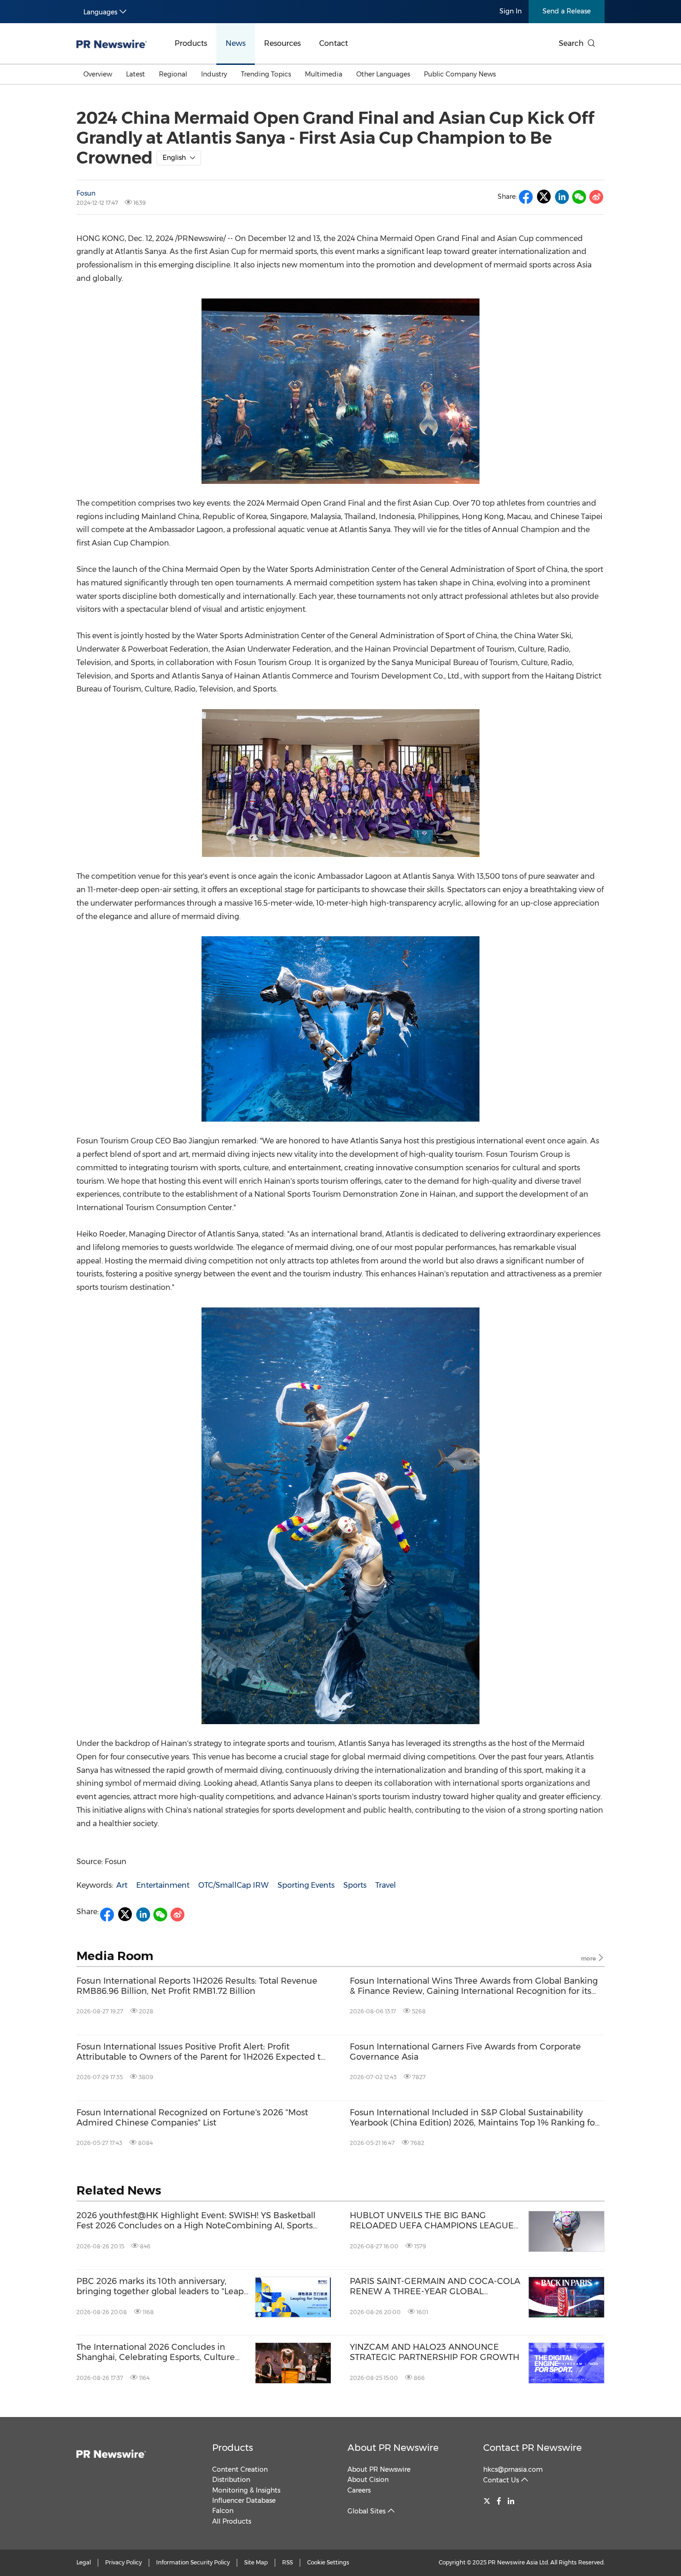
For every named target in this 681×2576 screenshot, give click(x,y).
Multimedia (324, 74)
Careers (359, 2490)
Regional (173, 74)
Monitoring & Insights (246, 2490)
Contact (334, 43)
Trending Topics (266, 74)
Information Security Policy (193, 2562)
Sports (355, 1885)
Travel (386, 1885)
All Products (232, 2521)
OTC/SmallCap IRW (233, 1885)
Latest (136, 74)
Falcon (223, 2511)
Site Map (256, 2562)
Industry (214, 74)
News (236, 43)
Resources (282, 43)
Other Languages (383, 74)
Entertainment (163, 1885)
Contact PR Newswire (533, 2448)
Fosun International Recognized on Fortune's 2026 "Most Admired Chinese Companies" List (192, 2118)
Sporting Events (306, 1885)
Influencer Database (244, 2500)
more (589, 1958)
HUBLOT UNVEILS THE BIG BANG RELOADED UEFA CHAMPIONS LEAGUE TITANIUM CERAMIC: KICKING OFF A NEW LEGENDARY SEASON (436, 2221)
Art (122, 1885)
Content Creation (240, 2469)
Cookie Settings (328, 2562)
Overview (98, 74)
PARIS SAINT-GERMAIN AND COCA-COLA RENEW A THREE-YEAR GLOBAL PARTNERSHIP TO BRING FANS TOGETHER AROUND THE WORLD (435, 2287)
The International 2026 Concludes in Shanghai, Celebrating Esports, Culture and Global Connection (156, 2352)
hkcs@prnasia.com (513, 2469)
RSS (287, 2562)
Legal (84, 2562)
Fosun (86, 193)
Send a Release (567, 11)
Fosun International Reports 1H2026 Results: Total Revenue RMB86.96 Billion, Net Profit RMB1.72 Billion (197, 1986)
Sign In (511, 11)
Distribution (231, 2480)
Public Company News (460, 74)
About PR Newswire (393, 2448)
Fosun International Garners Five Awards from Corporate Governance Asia (465, 2052)
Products (191, 43)
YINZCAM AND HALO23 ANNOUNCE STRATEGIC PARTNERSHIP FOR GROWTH (435, 2352)
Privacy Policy (123, 2562)
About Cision (368, 2480)
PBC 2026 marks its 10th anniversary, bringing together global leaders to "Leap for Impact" (160, 2287)
